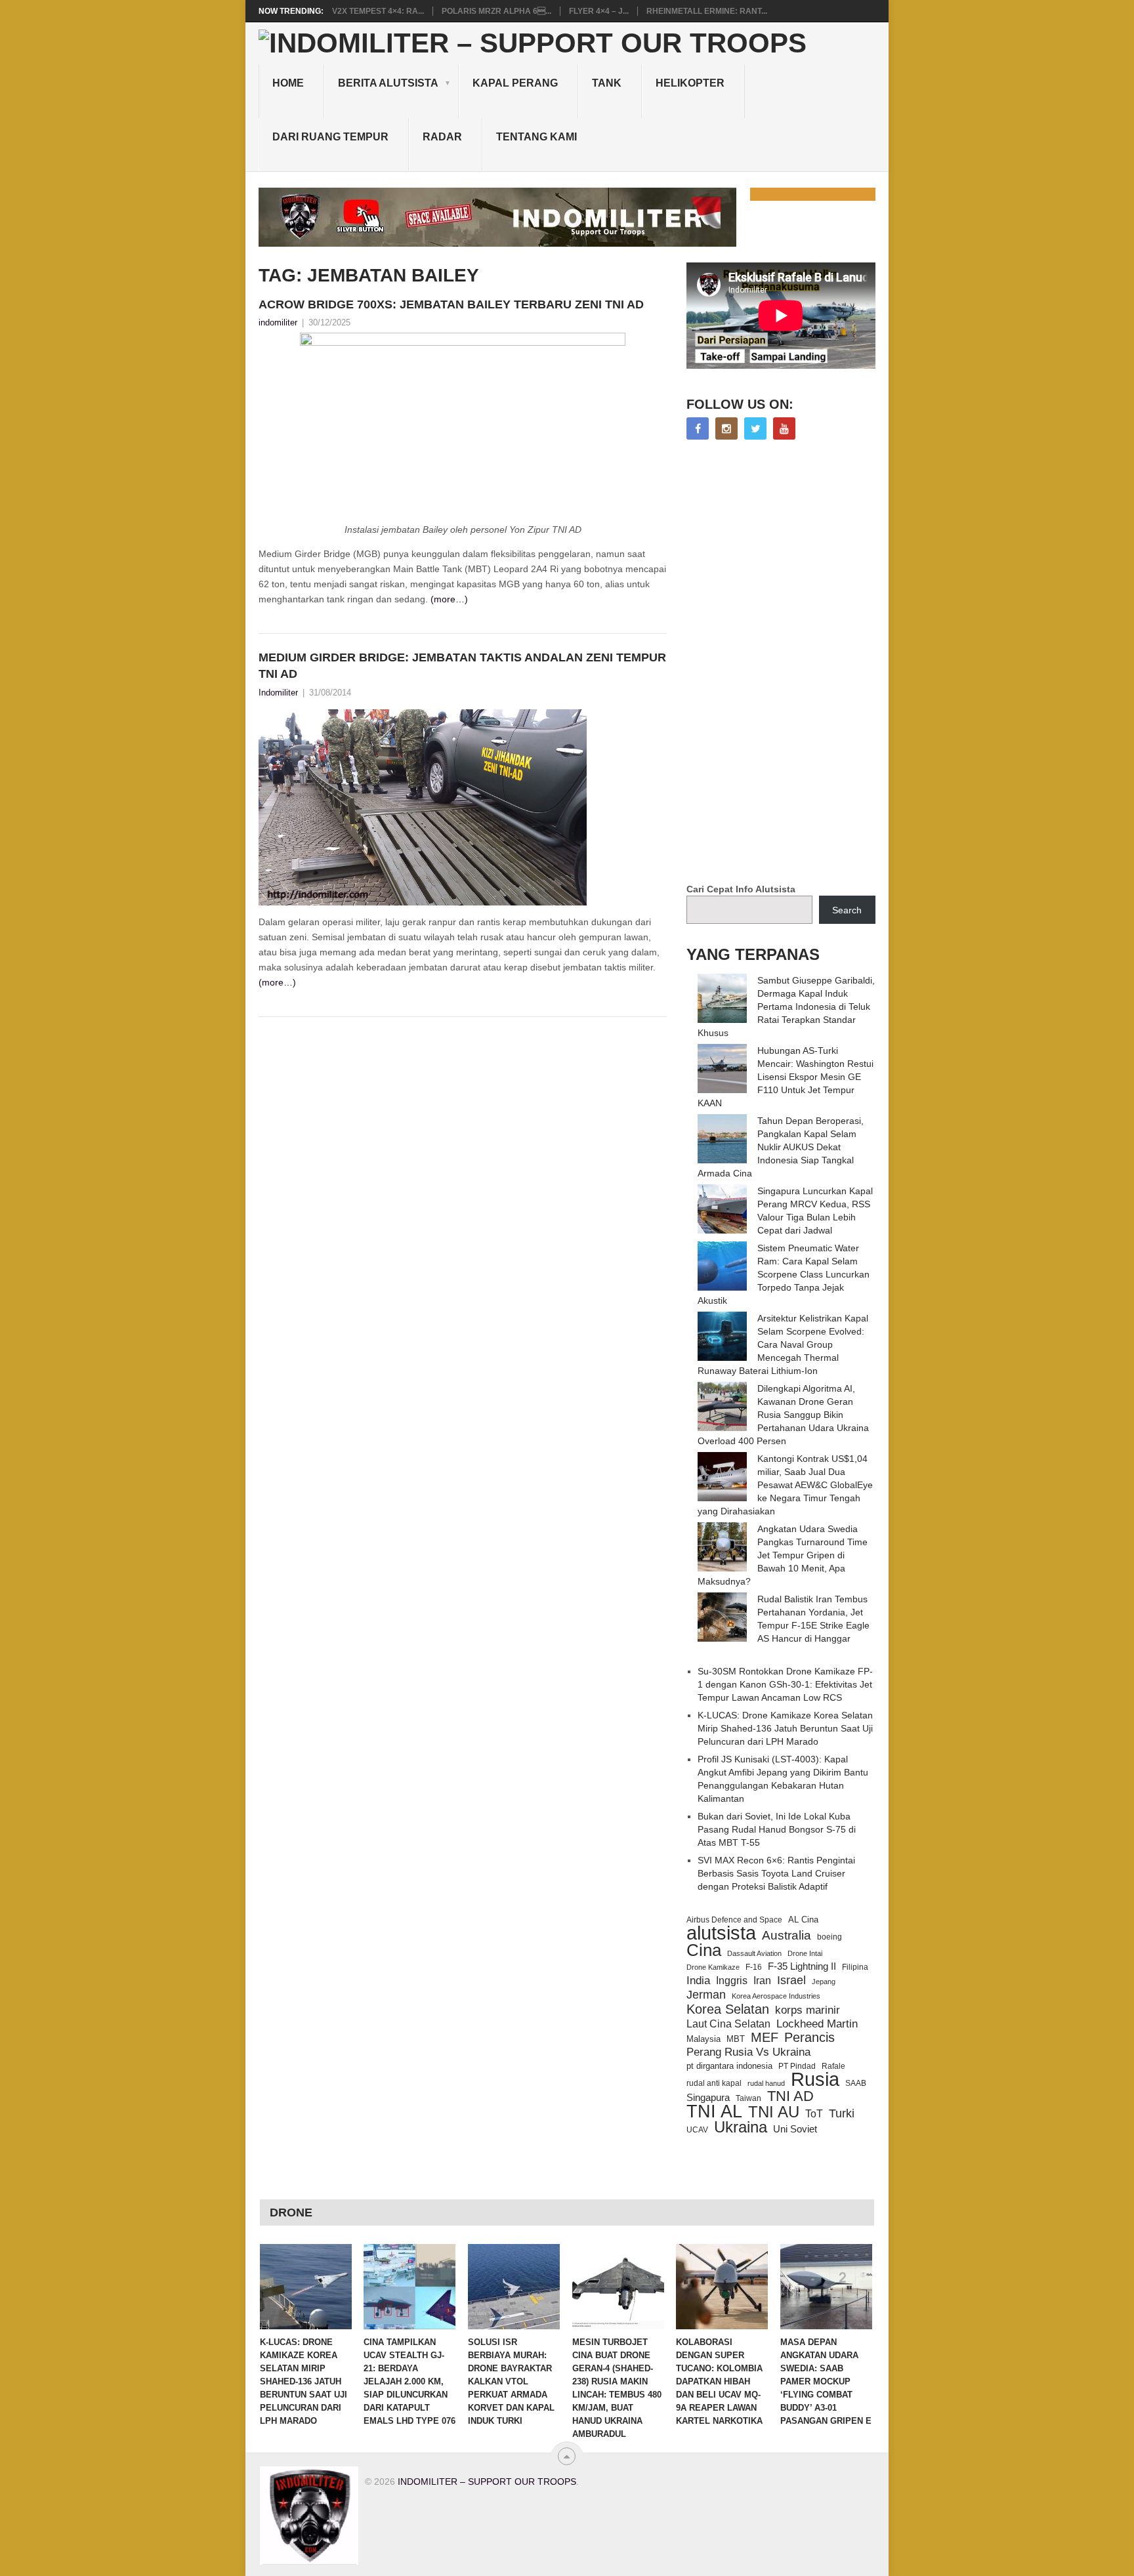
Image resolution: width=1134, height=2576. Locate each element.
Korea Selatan (728, 2009)
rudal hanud (766, 2083)
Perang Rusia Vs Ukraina (748, 2052)
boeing (829, 1937)
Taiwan (748, 2098)
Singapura (708, 2098)
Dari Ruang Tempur (330, 137)
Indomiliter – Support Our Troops (487, 2482)
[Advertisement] (785, 663)
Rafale (833, 2066)
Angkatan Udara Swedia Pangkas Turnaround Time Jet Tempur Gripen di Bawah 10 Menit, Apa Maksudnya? (783, 1555)
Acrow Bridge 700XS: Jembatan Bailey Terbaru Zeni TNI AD (451, 304)
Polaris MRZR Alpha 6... (496, 11)
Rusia (815, 2079)
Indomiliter (278, 693)
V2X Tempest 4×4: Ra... (378, 11)
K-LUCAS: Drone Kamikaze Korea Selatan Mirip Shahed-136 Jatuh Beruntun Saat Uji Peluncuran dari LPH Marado (785, 1728)
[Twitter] (755, 428)
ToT (814, 2114)
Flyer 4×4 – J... (599, 11)
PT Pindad (797, 2066)
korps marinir (808, 2010)
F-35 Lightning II (802, 1966)
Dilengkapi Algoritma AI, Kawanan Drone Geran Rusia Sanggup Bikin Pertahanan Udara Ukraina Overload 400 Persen (783, 1415)
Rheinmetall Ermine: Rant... (707, 11)
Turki (842, 2113)
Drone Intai (805, 1953)
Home (288, 83)
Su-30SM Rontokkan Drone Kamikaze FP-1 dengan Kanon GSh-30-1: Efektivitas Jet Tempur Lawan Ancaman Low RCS (785, 1684)
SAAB (856, 2083)
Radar (442, 137)
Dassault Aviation (754, 1953)
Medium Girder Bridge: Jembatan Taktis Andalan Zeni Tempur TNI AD (462, 666)
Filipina (855, 1967)
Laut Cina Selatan (728, 2024)
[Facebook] (698, 428)
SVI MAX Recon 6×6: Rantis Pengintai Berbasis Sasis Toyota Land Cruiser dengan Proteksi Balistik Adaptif (776, 1873)
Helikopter (690, 83)
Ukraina (741, 2127)
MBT (736, 2039)
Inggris (732, 1980)
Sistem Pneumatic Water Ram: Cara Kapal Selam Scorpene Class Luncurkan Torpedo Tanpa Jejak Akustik (784, 1274)
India (698, 1980)
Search (847, 910)
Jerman (706, 1995)
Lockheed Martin (817, 2024)
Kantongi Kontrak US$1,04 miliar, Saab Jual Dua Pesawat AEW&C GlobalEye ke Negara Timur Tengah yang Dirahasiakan (785, 1485)
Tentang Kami (536, 137)
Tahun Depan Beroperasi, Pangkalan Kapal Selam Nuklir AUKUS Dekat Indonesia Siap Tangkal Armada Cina (781, 1147)
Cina (704, 1950)
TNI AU (774, 2112)
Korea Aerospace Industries (776, 1996)
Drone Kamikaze (713, 1967)
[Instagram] (726, 428)
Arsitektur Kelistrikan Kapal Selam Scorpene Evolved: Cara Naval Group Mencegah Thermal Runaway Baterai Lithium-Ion (783, 1344)
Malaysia (703, 2039)
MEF (765, 2037)
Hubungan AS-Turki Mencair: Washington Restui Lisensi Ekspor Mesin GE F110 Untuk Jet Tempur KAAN (786, 1077)
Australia (787, 1936)
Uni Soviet (795, 2129)
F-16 (754, 1967)
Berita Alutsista (388, 83)
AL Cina (803, 1920)
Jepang (824, 1982)
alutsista (721, 1933)
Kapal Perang (515, 83)
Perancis (809, 2037)
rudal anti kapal (714, 2083)
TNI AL (714, 2111)
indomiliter (278, 322)
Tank (607, 83)
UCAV (697, 2130)
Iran (762, 1981)
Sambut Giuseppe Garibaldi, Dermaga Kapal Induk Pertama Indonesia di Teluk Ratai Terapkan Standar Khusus (786, 1007)
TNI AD (790, 2096)
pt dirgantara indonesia (729, 2066)
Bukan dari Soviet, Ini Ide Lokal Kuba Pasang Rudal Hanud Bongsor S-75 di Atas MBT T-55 (777, 1829)
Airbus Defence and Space (734, 1920)
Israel (791, 1980)
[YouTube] (784, 428)
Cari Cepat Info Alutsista (741, 889)
